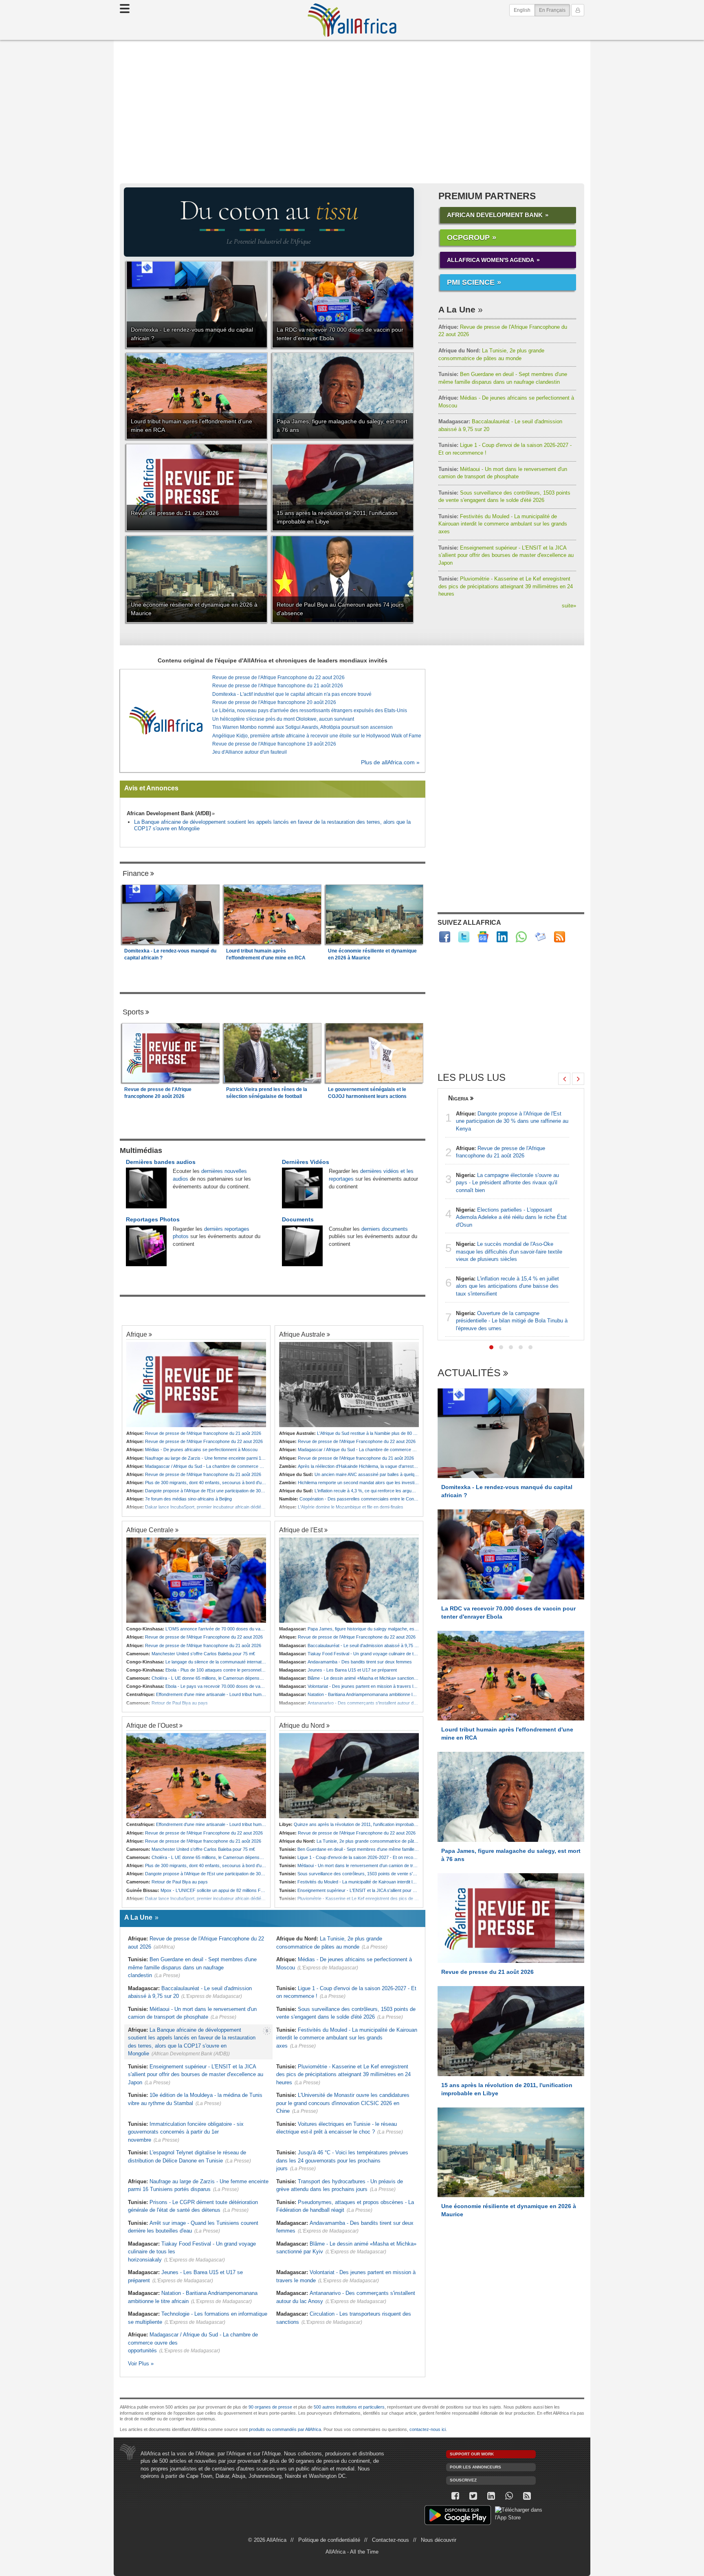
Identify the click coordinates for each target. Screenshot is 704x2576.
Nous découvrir (439, 2540)
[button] (491, 1347)
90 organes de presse (270, 2407)
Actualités (469, 1373)
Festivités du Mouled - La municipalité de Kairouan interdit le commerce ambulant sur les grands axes (503, 524)
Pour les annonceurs (475, 2467)
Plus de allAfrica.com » (390, 762)
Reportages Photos (153, 1219)
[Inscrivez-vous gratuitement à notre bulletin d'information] (540, 937)
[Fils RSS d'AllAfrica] (560, 937)
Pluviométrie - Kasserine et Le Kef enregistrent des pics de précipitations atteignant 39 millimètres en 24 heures (506, 586)
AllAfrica (352, 20)
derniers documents (385, 1229)
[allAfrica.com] (166, 721)
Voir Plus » (141, 2364)
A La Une (457, 309)
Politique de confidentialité (329, 2540)
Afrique (137, 1334)
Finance (136, 873)
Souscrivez (463, 2480)
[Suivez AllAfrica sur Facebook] (445, 937)
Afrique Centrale (150, 1530)
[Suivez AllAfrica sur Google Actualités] (483, 937)
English (522, 10)
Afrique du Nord (302, 1725)
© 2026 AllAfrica (267, 2540)
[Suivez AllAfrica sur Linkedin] (502, 937)
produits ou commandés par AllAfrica (285, 2429)
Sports (133, 1012)
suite (569, 606)
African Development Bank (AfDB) (169, 813)
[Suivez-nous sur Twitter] (473, 2496)
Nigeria (458, 1098)
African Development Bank (495, 215)
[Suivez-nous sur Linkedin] (491, 2496)
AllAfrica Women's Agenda (491, 260)
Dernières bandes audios (161, 1162)
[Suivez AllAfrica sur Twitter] (464, 937)
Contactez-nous (390, 2540)
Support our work (472, 2454)
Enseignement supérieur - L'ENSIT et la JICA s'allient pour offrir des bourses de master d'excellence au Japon (506, 555)
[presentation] (564, 1079)
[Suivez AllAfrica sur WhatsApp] (521, 937)
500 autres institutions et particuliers (349, 2407)
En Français (554, 10)
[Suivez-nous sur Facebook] (455, 2496)
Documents (298, 1219)
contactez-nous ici (428, 2429)
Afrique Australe (302, 1334)
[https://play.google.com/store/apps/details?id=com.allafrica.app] (458, 2516)
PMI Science (471, 282)
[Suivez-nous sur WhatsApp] (509, 2496)
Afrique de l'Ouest (152, 1725)
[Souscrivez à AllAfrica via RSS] (527, 2496)
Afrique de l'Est (301, 1530)
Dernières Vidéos (306, 1162)
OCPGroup (468, 238)
